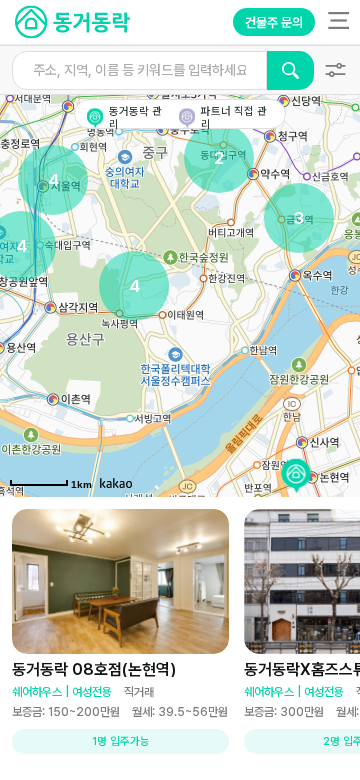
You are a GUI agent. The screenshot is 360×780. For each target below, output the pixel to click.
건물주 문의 (274, 22)
